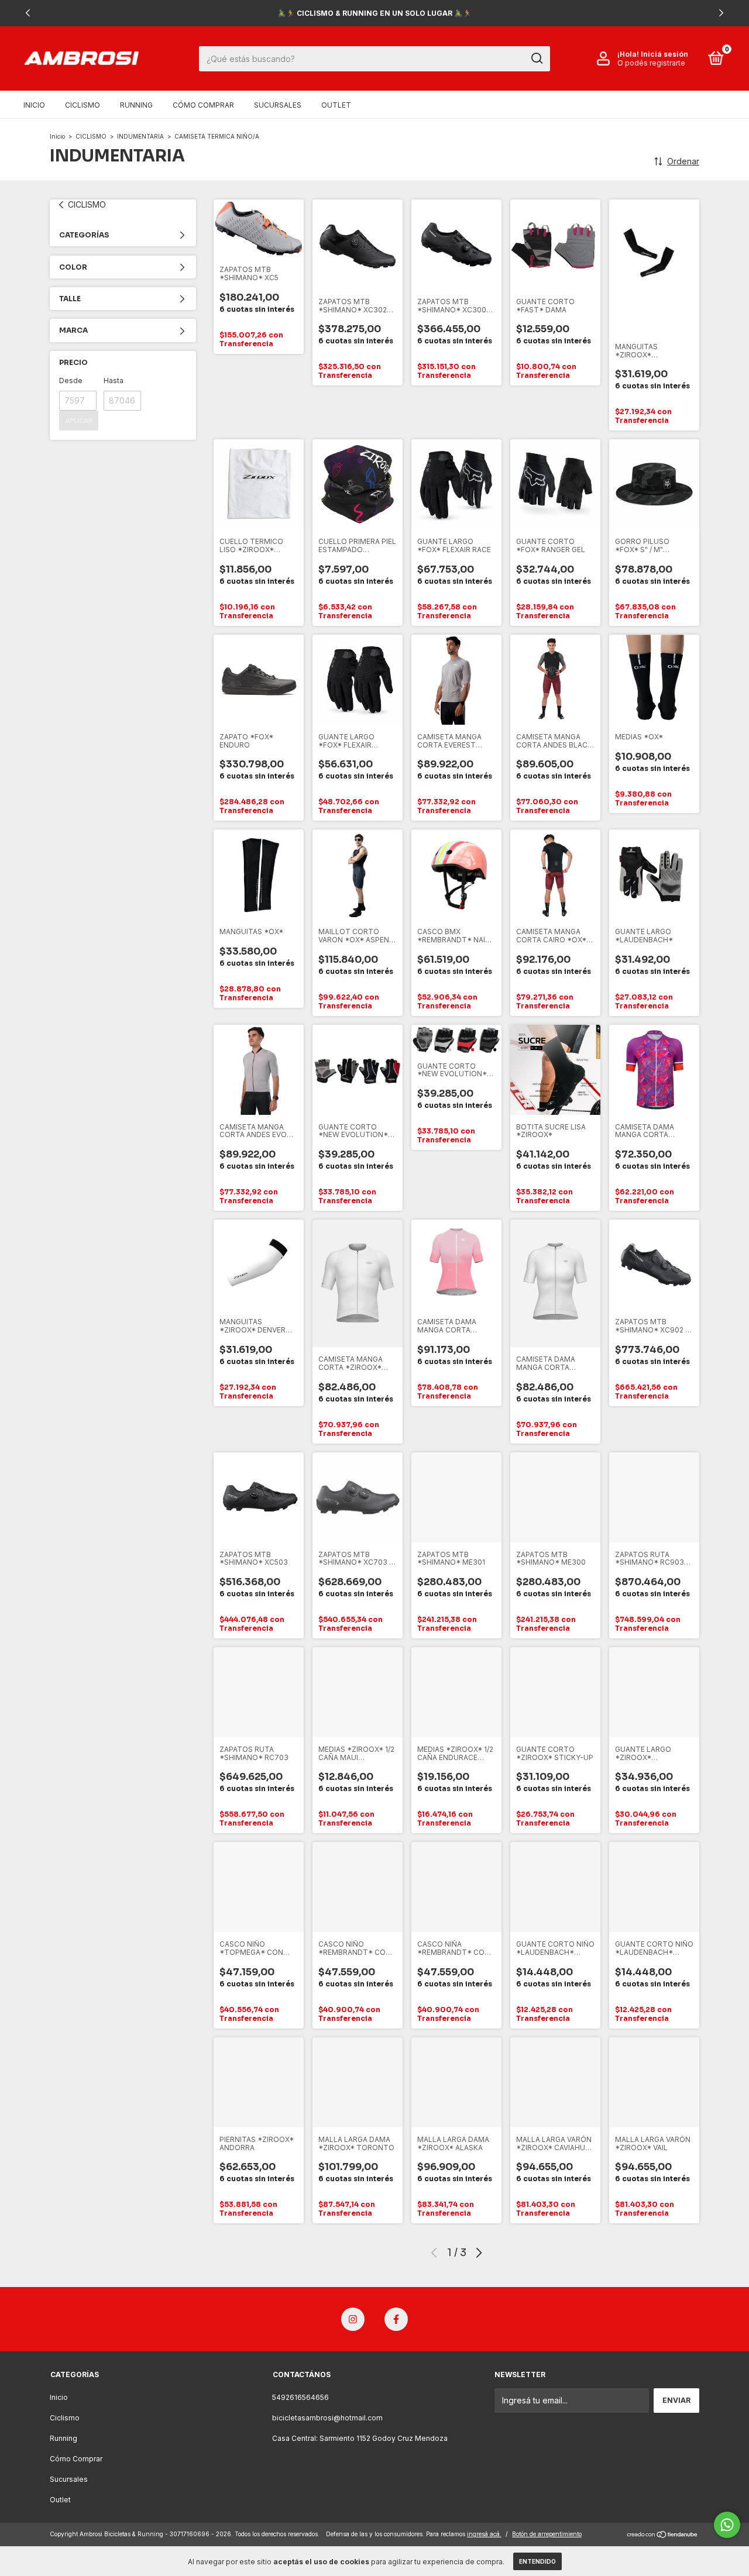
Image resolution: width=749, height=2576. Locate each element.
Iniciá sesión (664, 54)
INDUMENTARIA (140, 136)
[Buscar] (536, 58)
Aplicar (79, 421)
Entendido (537, 2561)
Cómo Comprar (203, 105)
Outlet (336, 105)
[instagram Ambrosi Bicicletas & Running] (353, 2319)
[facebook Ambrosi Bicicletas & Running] (396, 2319)
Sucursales (278, 105)
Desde (71, 380)
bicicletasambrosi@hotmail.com (327, 2418)
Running (136, 105)
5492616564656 (300, 2397)
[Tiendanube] (663, 2535)
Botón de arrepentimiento (547, 2534)
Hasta (114, 380)
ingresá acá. (484, 2534)
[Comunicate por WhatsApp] (727, 2525)
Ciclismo (83, 105)
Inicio (34, 105)
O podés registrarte (651, 63)
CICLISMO (91, 136)
